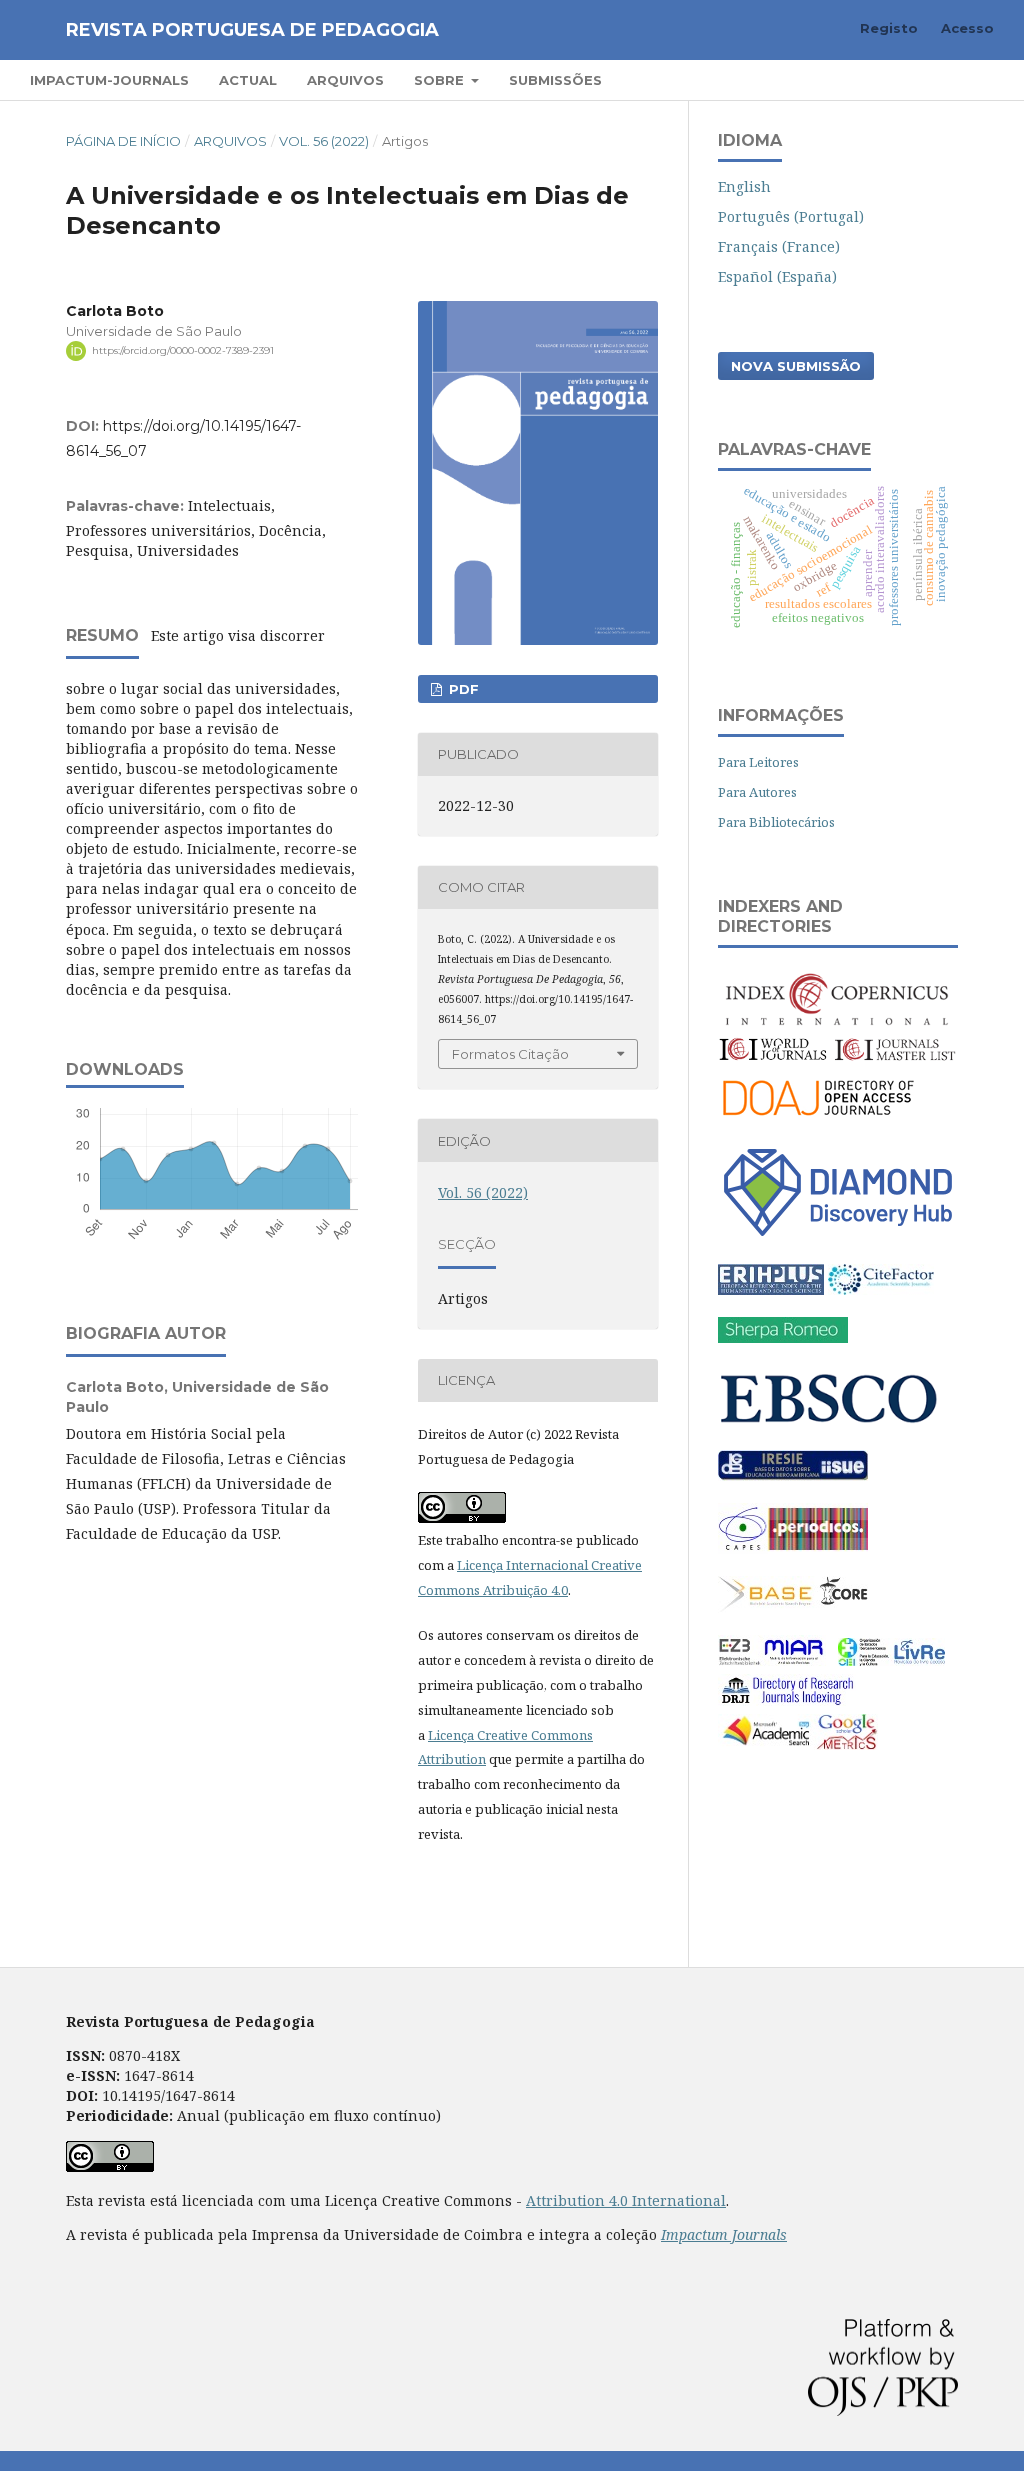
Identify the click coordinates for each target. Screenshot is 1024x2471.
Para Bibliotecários (776, 822)
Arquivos (345, 80)
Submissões (555, 80)
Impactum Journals (724, 2234)
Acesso (967, 28)
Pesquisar (943, 79)
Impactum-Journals (109, 80)
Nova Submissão (796, 366)
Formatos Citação (510, 1054)
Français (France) (779, 246)
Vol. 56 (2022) (324, 141)
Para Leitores (758, 762)
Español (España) (777, 276)
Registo (889, 28)
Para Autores (757, 792)
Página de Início (123, 141)
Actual (248, 80)
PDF (462, 689)
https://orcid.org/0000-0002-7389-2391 (183, 350)
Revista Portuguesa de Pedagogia (252, 30)
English (744, 186)
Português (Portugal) (791, 216)
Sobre (441, 80)
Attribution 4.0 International (626, 2200)
